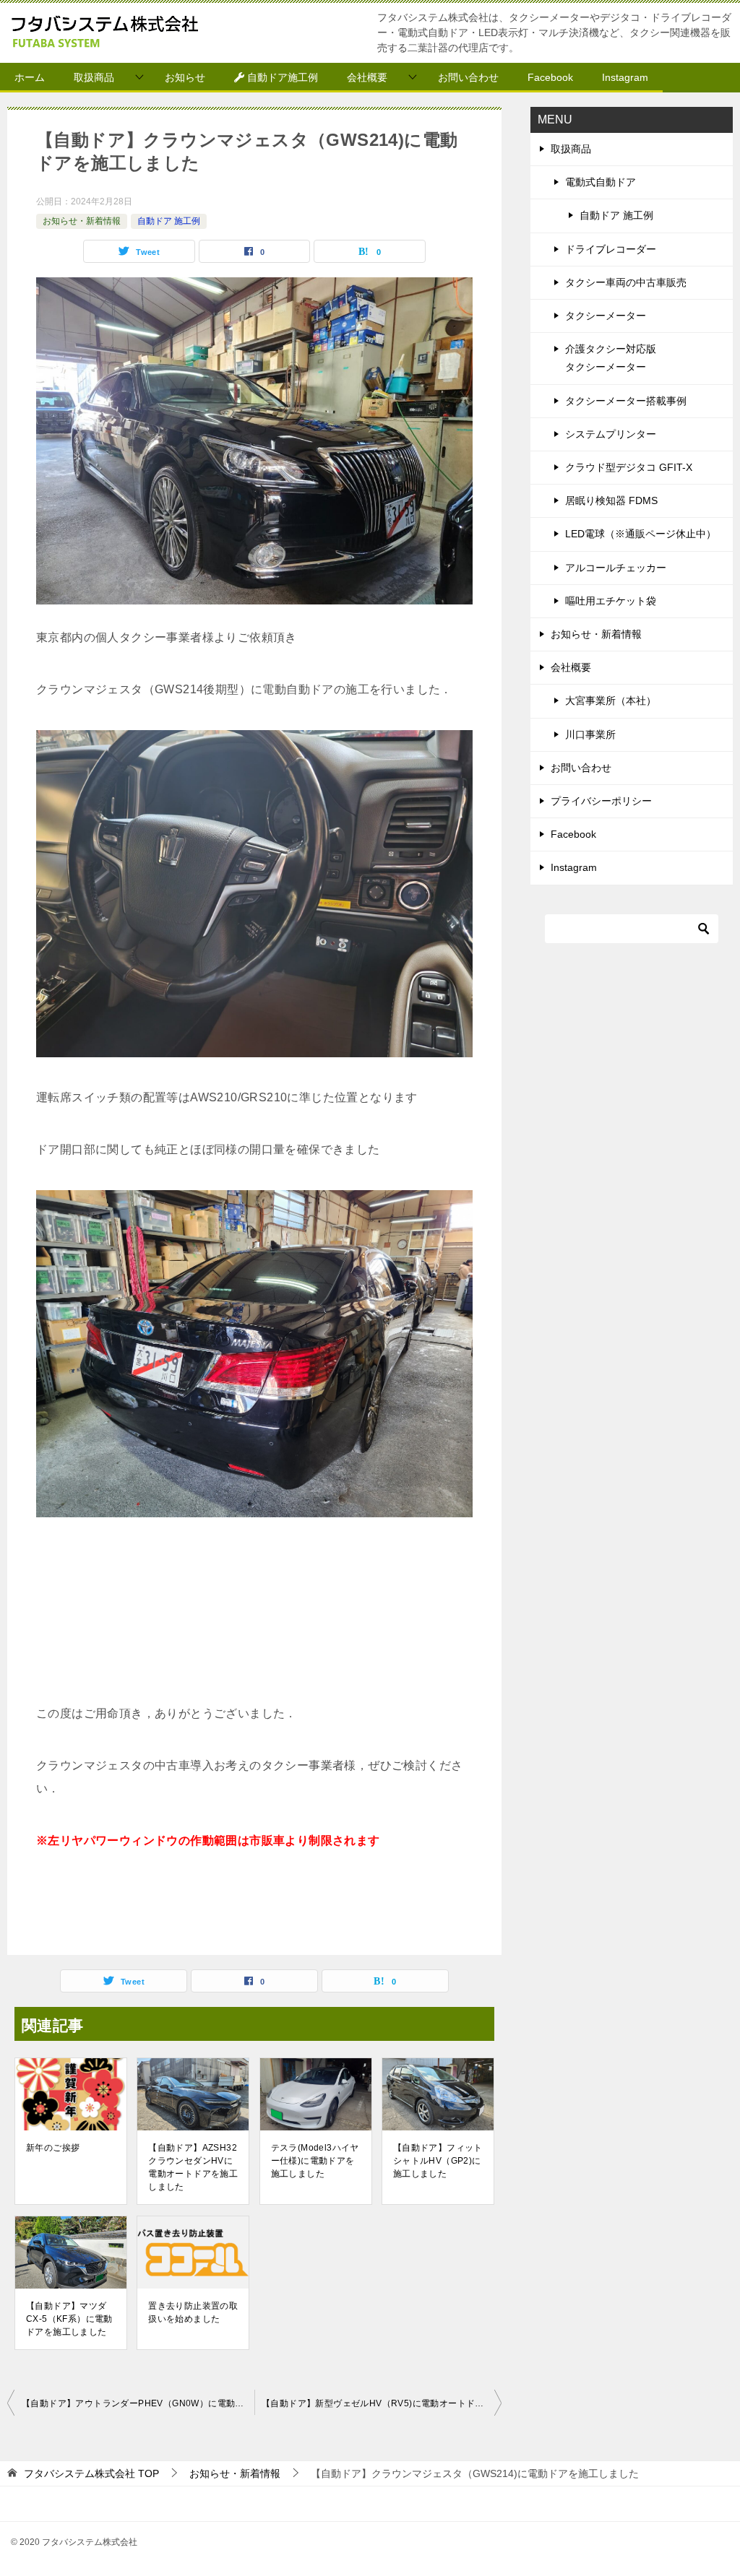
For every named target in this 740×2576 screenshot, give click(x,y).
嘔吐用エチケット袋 (611, 601)
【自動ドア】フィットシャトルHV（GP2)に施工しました (438, 2161)
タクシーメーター (606, 316)
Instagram (625, 77)
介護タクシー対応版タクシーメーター (611, 358)
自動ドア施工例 (281, 77)
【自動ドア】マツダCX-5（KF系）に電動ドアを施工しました (69, 2319)
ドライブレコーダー (611, 249)
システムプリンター (611, 434)
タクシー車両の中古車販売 (626, 282)
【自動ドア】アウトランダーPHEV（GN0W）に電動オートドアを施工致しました (138, 2403)
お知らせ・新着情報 (82, 221)
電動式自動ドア (601, 182)
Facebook (550, 77)
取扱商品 (94, 77)
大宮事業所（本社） (611, 701)
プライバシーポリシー (601, 801)
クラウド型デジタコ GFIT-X (629, 467)
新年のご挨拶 (53, 2148)
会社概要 (367, 77)
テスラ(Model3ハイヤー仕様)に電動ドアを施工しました (315, 2161)
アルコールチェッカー (616, 568)
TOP (91, 2473)
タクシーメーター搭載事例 (626, 401)
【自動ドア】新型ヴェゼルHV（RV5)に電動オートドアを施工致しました (382, 2403)
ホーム (30, 77)
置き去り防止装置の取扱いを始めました (193, 2312)
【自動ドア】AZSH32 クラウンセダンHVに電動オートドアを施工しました (193, 2167)
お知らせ (185, 77)
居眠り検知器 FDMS (611, 500)
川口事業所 (590, 734)
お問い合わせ (468, 77)
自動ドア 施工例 (169, 221)
